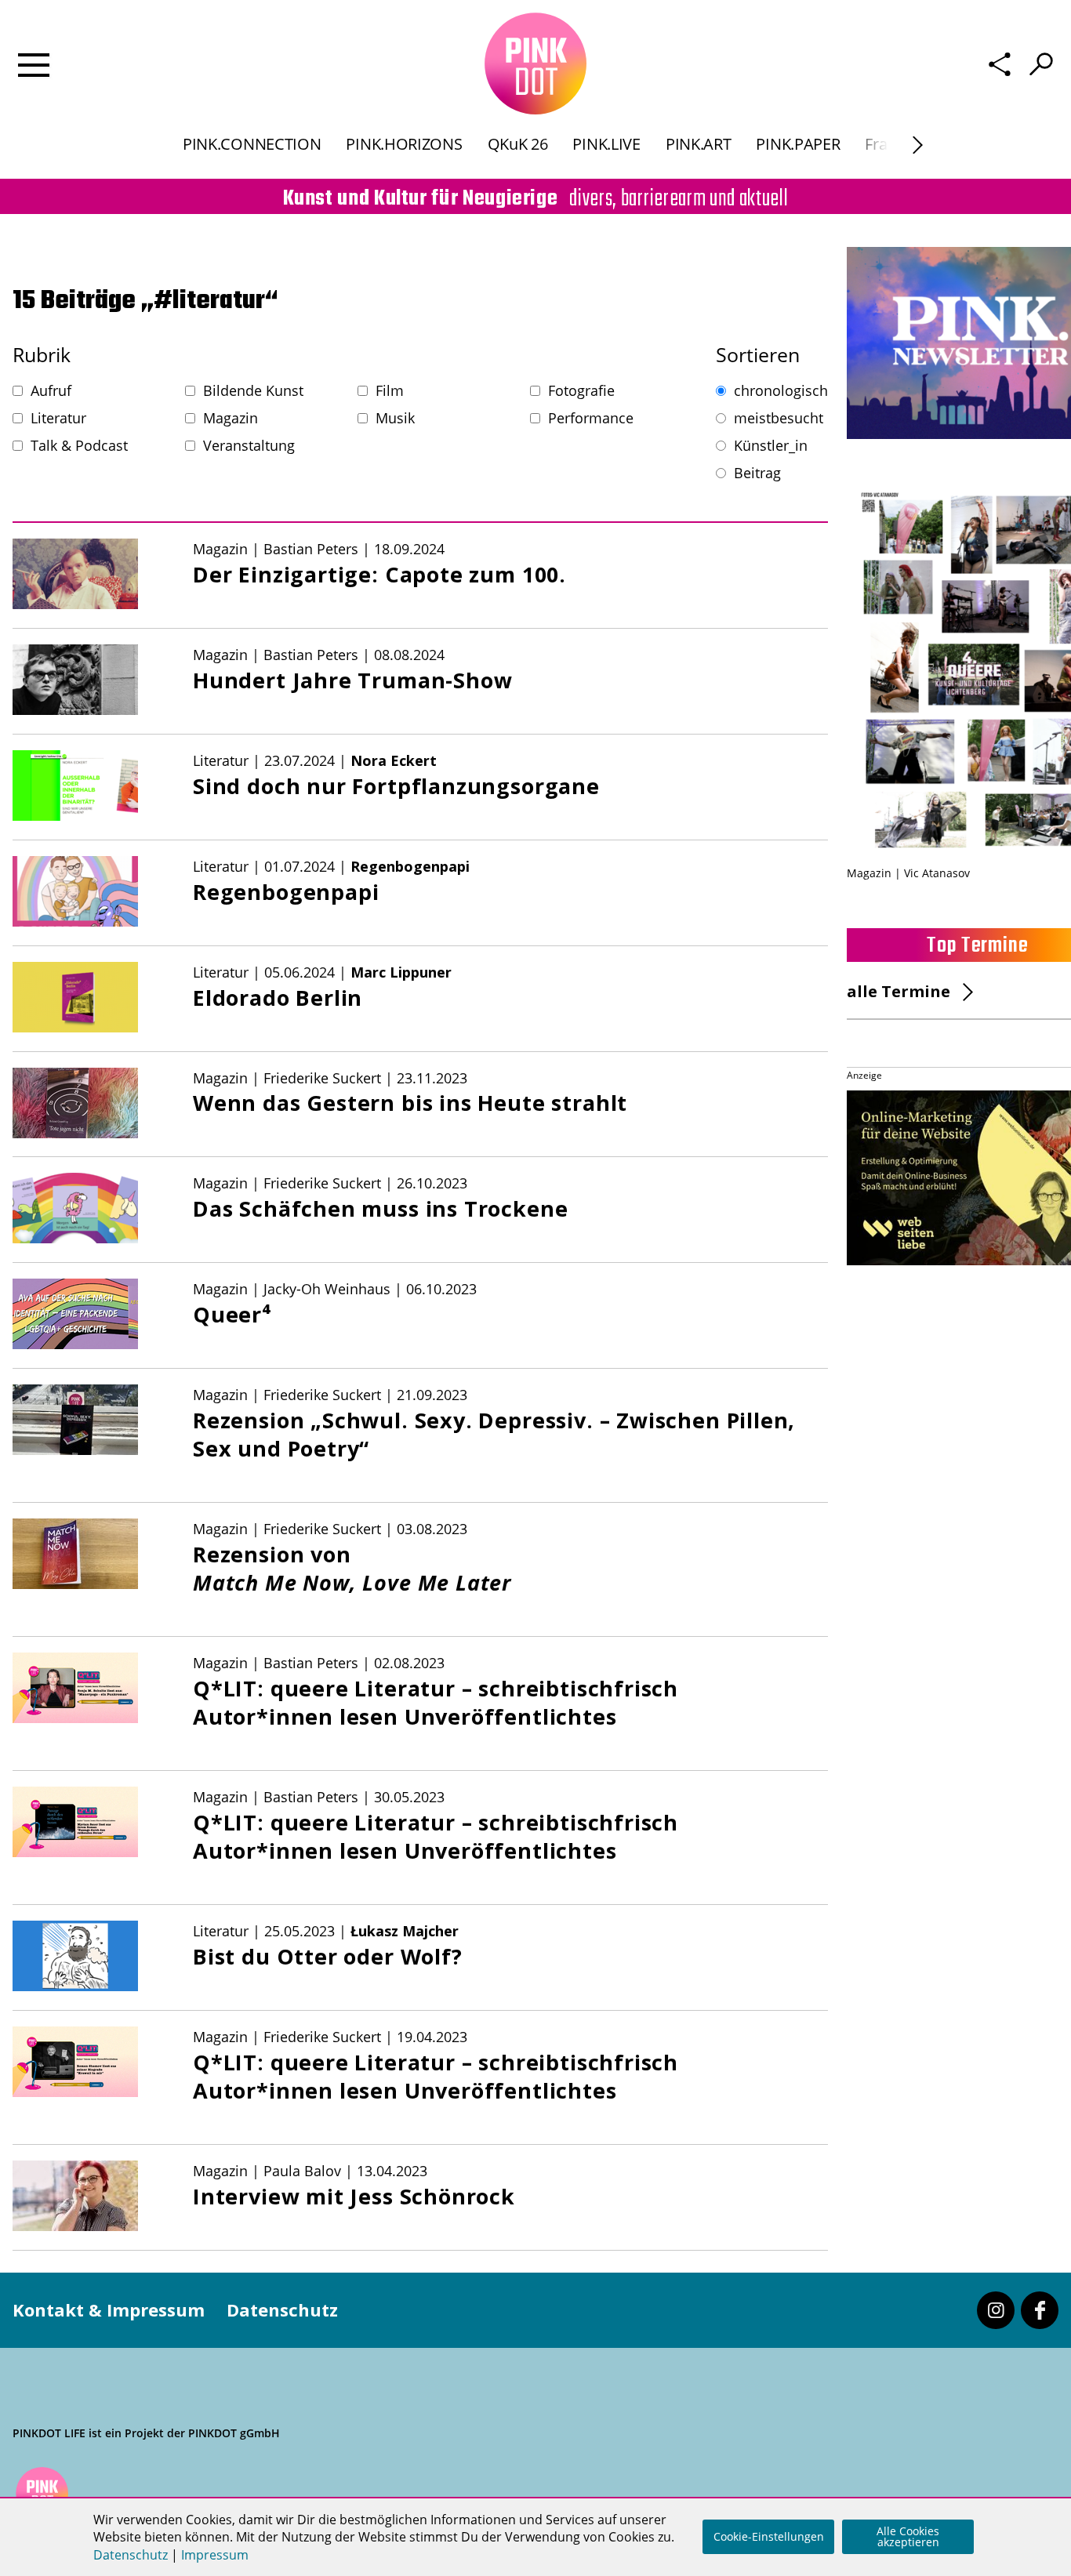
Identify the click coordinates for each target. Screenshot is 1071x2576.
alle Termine (899, 991)
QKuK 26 (518, 144)
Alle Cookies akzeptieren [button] (908, 2536)
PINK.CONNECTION (252, 144)
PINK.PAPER (798, 144)
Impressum (215, 2555)
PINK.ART (699, 144)
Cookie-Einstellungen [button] (769, 2536)
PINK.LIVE (606, 144)
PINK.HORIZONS (404, 144)
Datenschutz (282, 2309)
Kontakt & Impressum (109, 2309)
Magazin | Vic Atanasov (908, 873)
